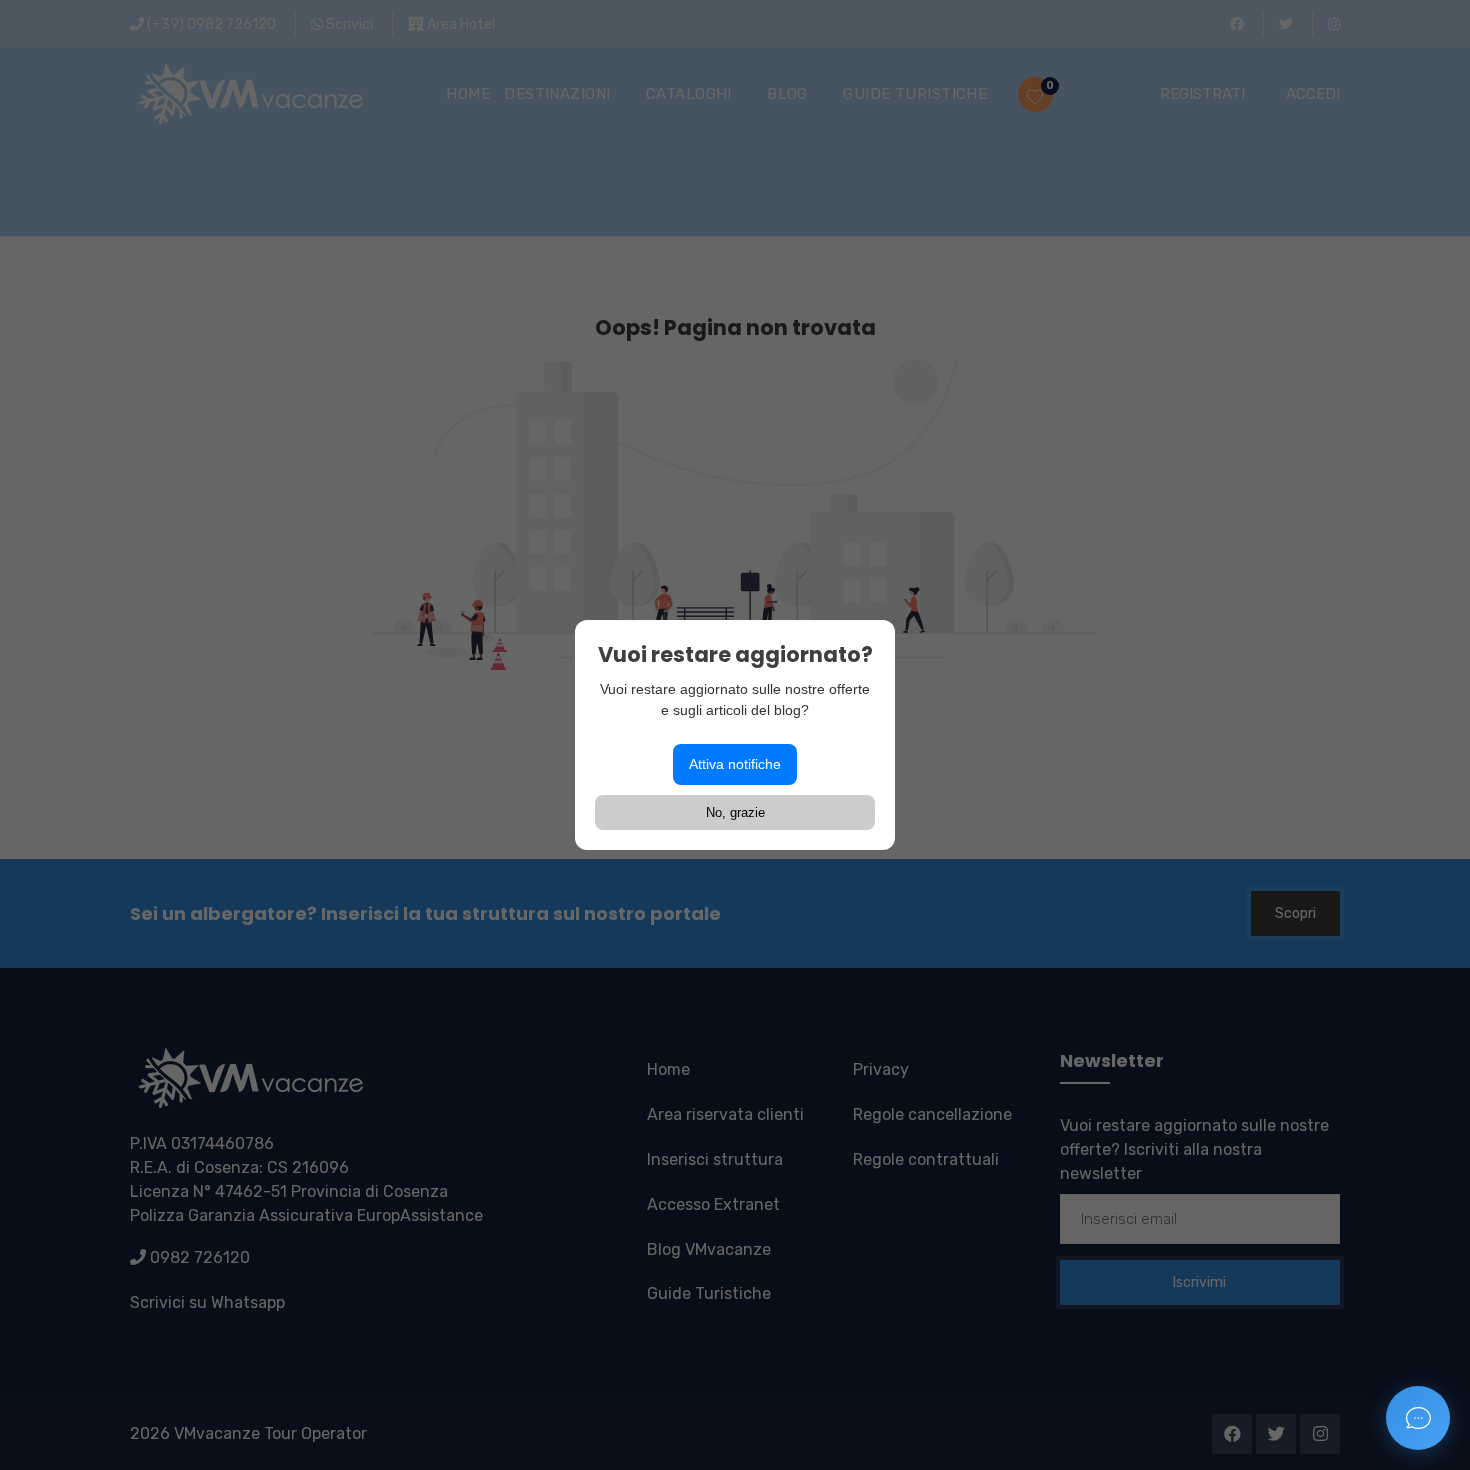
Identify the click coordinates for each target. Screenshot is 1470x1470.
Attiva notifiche (735, 764)
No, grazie (735, 812)
